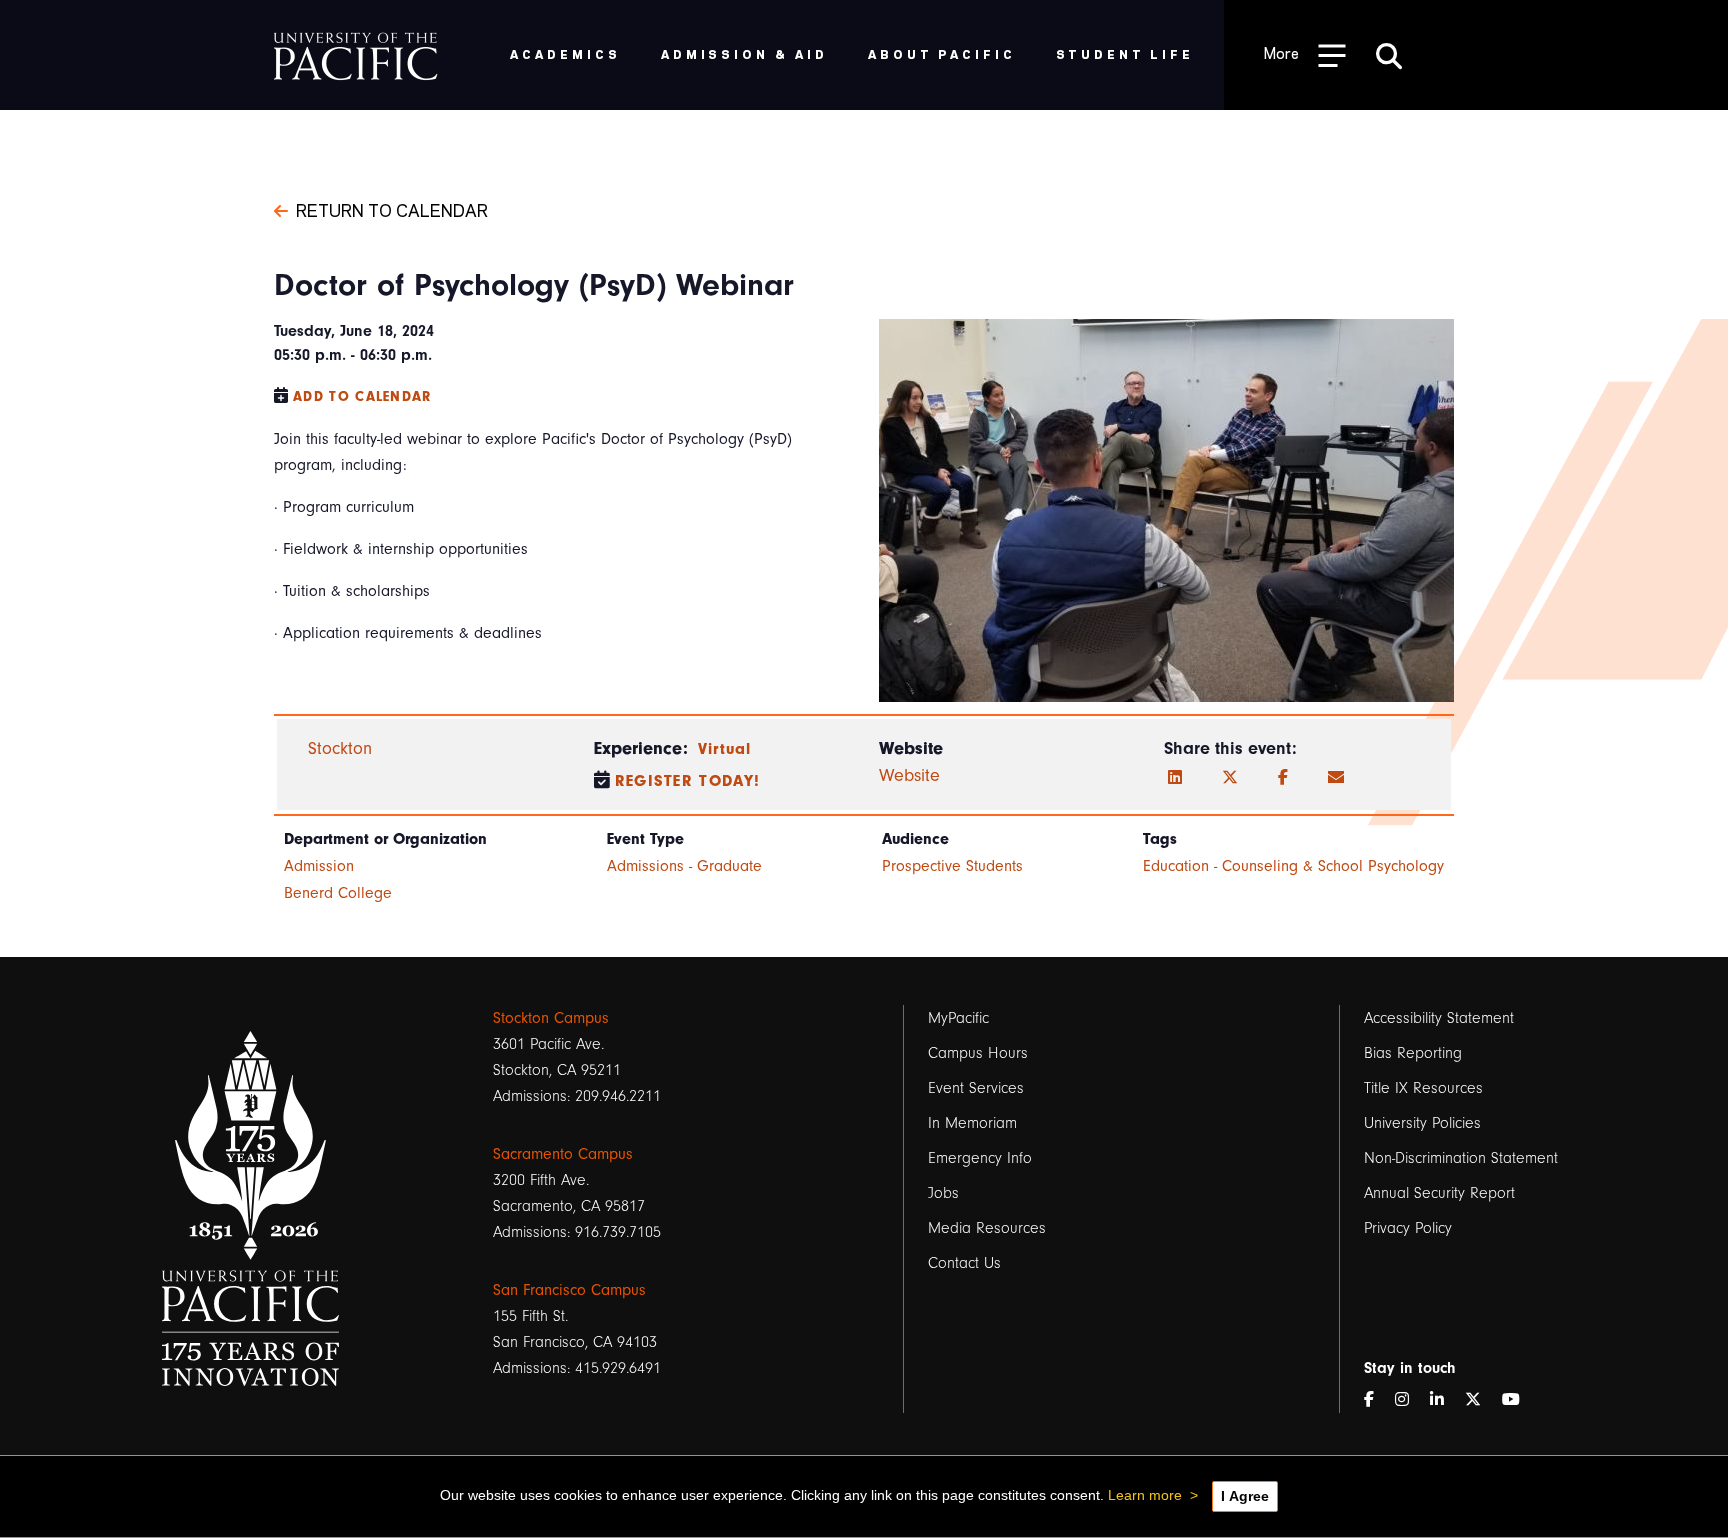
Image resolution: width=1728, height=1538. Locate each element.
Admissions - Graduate (684, 866)
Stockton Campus (551, 1018)
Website (909, 775)
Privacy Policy (1408, 1228)
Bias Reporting (1413, 1053)
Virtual (725, 749)
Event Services (976, 1088)
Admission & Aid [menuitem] (744, 53)
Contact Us (964, 1263)
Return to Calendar (392, 209)
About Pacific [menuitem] (941, 53)
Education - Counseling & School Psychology (1293, 866)
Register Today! (688, 781)
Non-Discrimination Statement (1461, 1158)
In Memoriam (972, 1123)
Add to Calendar (362, 396)
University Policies (1422, 1123)
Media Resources (987, 1228)
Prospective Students (952, 866)
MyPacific (958, 1018)
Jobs (943, 1193)
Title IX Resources (1423, 1088)
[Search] (1389, 55)
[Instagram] (1410, 1400)
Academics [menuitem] (565, 53)
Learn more (1145, 1495)
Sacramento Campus (563, 1154)
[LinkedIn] (1175, 778)
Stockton (340, 748)
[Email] (1336, 778)
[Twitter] (1230, 778)
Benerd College (338, 893)
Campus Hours (978, 1053)
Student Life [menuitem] (1125, 53)
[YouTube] (1519, 1400)
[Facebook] (1283, 778)
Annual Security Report (1439, 1193)
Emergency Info (980, 1158)
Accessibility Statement (1439, 1018)
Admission (319, 866)
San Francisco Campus (569, 1290)
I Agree (1245, 1496)
